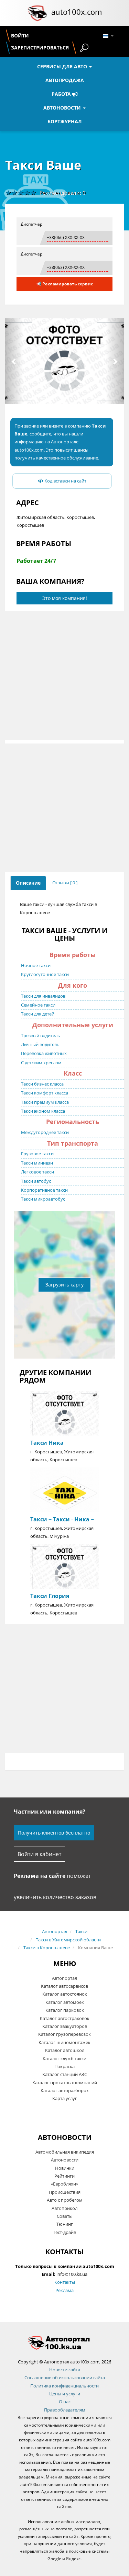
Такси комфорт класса (45, 1093)
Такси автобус (36, 1181)
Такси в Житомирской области (68, 1940)
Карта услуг (65, 2098)
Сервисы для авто (63, 66)
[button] (14, 361)
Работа (62, 94)
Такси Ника (47, 1443)
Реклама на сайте (40, 1876)
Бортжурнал (64, 121)
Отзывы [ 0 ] (65, 883)
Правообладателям (65, 2410)
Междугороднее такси (45, 1132)
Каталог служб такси (64, 2058)
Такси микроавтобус (43, 1199)
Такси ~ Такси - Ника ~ (62, 1519)
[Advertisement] (64, 676)
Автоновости (63, 108)
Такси (81, 1931)
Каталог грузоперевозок (64, 2034)
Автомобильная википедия (65, 2152)
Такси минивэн (37, 1163)
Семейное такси (38, 1005)
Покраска (64, 2066)
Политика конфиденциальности (64, 2386)
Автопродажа (65, 80)
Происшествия (65, 2192)
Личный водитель (40, 1044)
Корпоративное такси (44, 1190)
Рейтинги (64, 2176)
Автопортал (55, 1931)
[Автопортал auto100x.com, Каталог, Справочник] (64, 2343)
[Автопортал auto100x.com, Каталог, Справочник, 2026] (37, 13)
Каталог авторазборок (65, 2090)
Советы (65, 2216)
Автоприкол (64, 2208)
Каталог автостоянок (65, 1994)
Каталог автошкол (65, 2050)
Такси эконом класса (43, 1111)
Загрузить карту (64, 1285)
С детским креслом (41, 1063)
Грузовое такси (37, 1154)
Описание (28, 883)
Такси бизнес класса (42, 1084)
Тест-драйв (64, 2232)
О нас (65, 2402)
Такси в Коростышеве (47, 1948)
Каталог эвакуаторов (65, 2026)
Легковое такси (37, 1172)
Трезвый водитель (41, 1035)
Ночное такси (36, 965)
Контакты (65, 2282)
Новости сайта (65, 2370)
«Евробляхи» (64, 2184)
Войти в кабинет (39, 1854)
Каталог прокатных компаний (65, 2083)
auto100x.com (77, 12)
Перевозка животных (44, 1053)
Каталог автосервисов (64, 1986)
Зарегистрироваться (40, 48)
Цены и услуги (65, 2394)
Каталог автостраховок (65, 2018)
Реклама (64, 2290)
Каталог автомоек (65, 2002)
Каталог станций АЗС (65, 2074)
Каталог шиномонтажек (64, 2042)
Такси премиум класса (45, 1102)
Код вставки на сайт (65, 481)
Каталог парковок (65, 2010)
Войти (20, 36)
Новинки (65, 2168)
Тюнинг (65, 2224)
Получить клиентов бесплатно (54, 1833)
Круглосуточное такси (45, 974)
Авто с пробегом (65, 2200)
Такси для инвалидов (43, 996)
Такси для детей (38, 1014)
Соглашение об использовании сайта (65, 2378)
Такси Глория (50, 1596)
